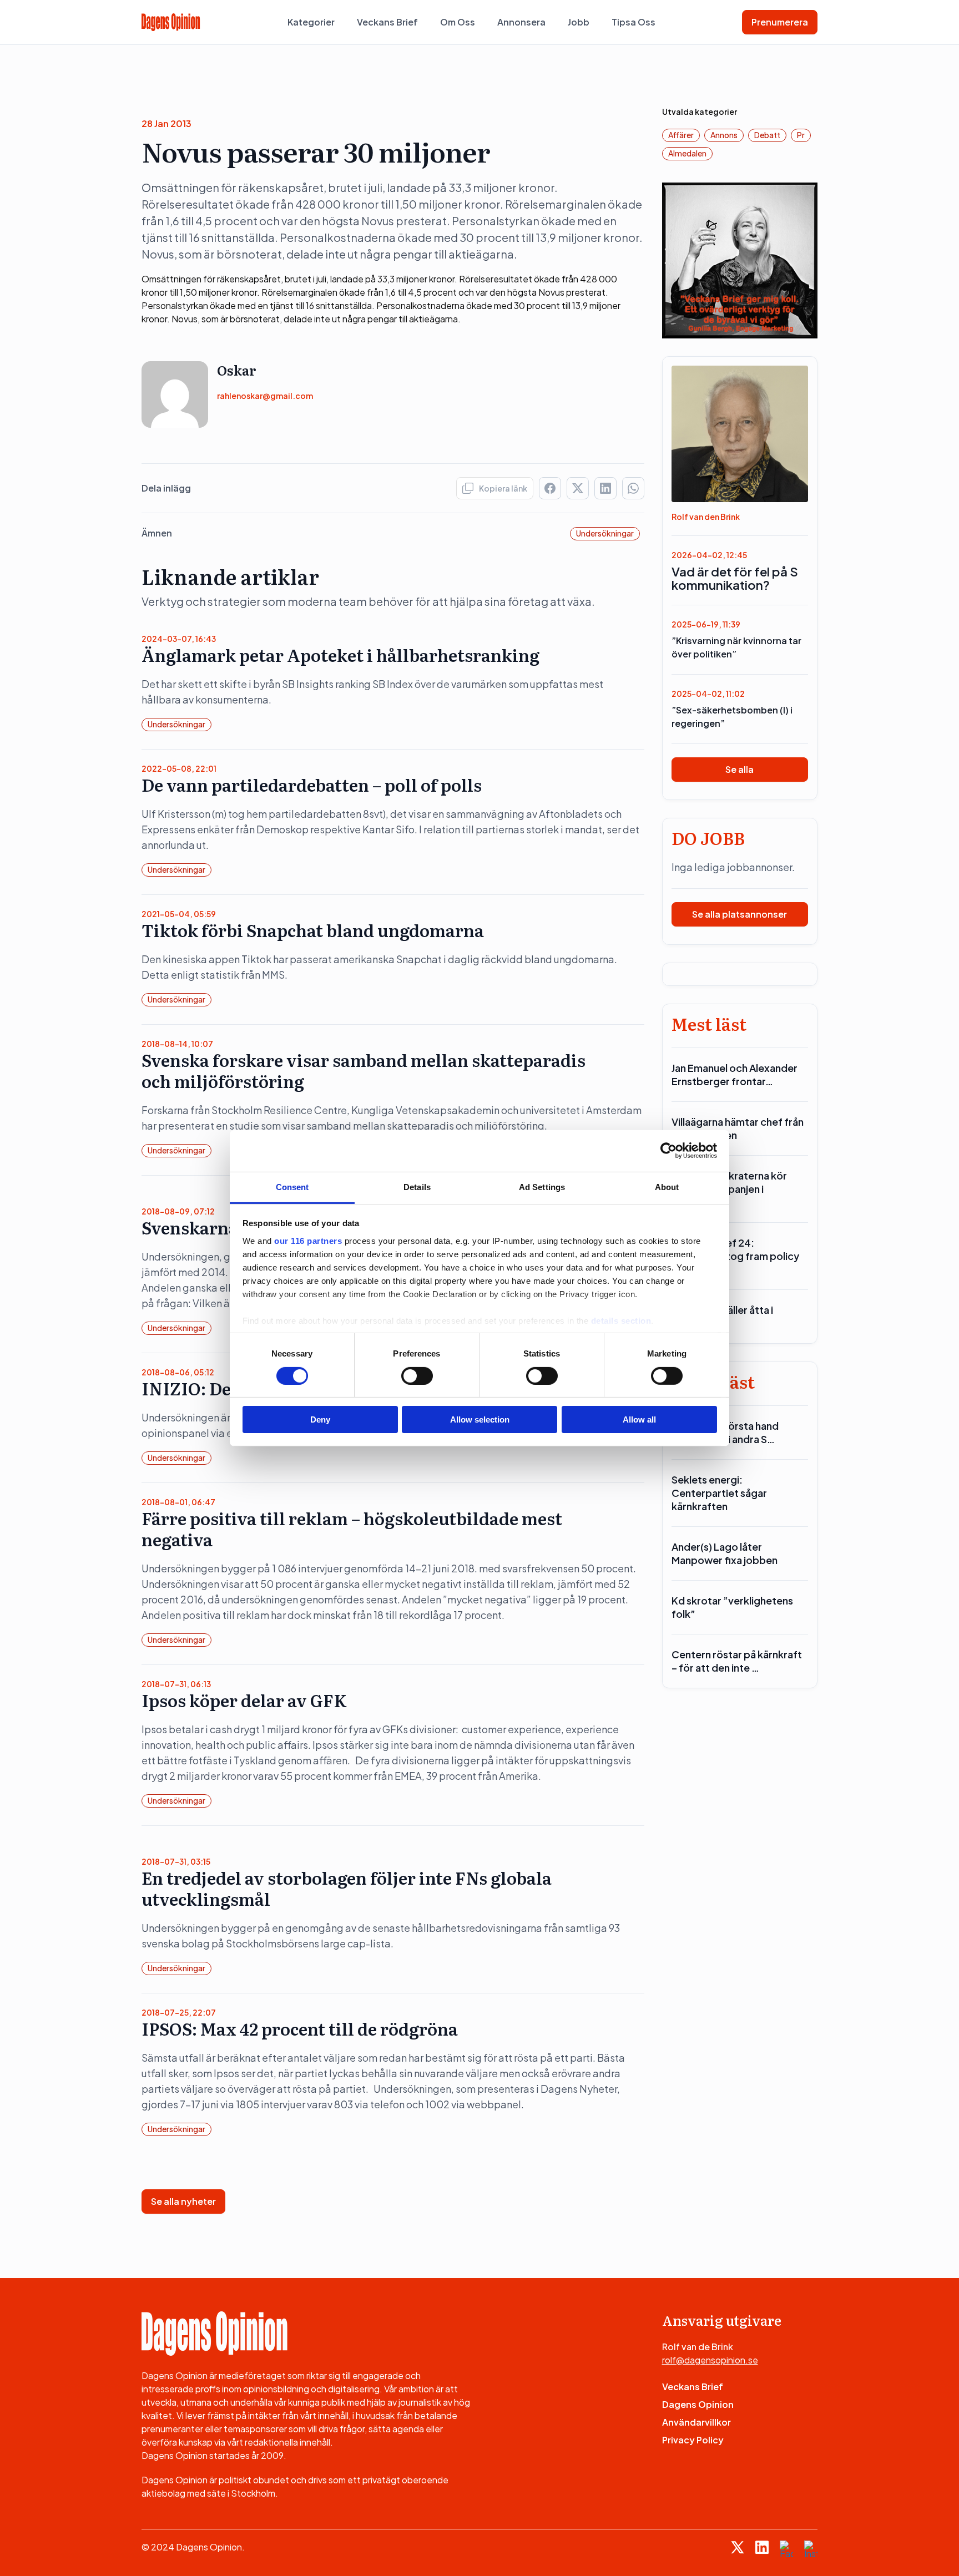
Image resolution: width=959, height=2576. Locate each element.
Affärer (681, 135)
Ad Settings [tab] (542, 1186)
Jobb (579, 22)
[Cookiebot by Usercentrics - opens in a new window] (668, 1151)
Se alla (740, 769)
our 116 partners (308, 1240)
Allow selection (480, 1419)
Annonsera (521, 22)
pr (801, 135)
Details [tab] (417, 1186)
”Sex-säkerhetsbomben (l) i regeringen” (732, 717)
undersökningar (605, 533)
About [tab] (667, 1186)
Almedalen (687, 153)
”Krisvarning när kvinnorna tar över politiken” (736, 647)
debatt (767, 135)
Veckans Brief (387, 22)
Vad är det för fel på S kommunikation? (735, 578)
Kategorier (311, 22)
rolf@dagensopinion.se (710, 2360)
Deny (320, 1419)
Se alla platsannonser (740, 914)
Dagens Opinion (698, 2404)
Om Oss (458, 22)
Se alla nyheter (183, 2201)
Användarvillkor (696, 2422)
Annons (724, 135)
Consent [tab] (292, 1186)
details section (621, 1320)
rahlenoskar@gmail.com (265, 396)
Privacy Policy (693, 2440)
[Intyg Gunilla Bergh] (740, 259)
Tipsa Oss (634, 22)
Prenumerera (780, 22)
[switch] (417, 1376)
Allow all (639, 1419)
